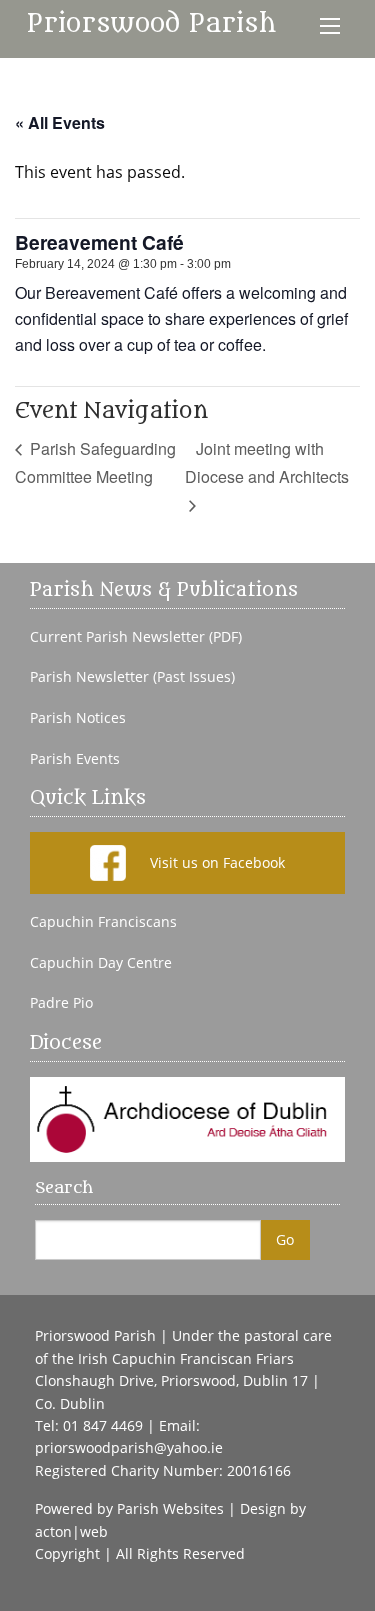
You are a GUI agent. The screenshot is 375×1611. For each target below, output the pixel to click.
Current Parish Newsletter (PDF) (136, 637)
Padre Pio (61, 1003)
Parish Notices (78, 718)
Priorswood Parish (151, 24)
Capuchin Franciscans (103, 922)
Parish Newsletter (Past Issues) (132, 677)
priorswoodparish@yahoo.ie (129, 1447)
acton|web (71, 1531)
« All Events (60, 122)
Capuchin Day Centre (101, 963)
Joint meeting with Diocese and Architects (267, 462)
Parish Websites (170, 1508)
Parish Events (75, 759)
